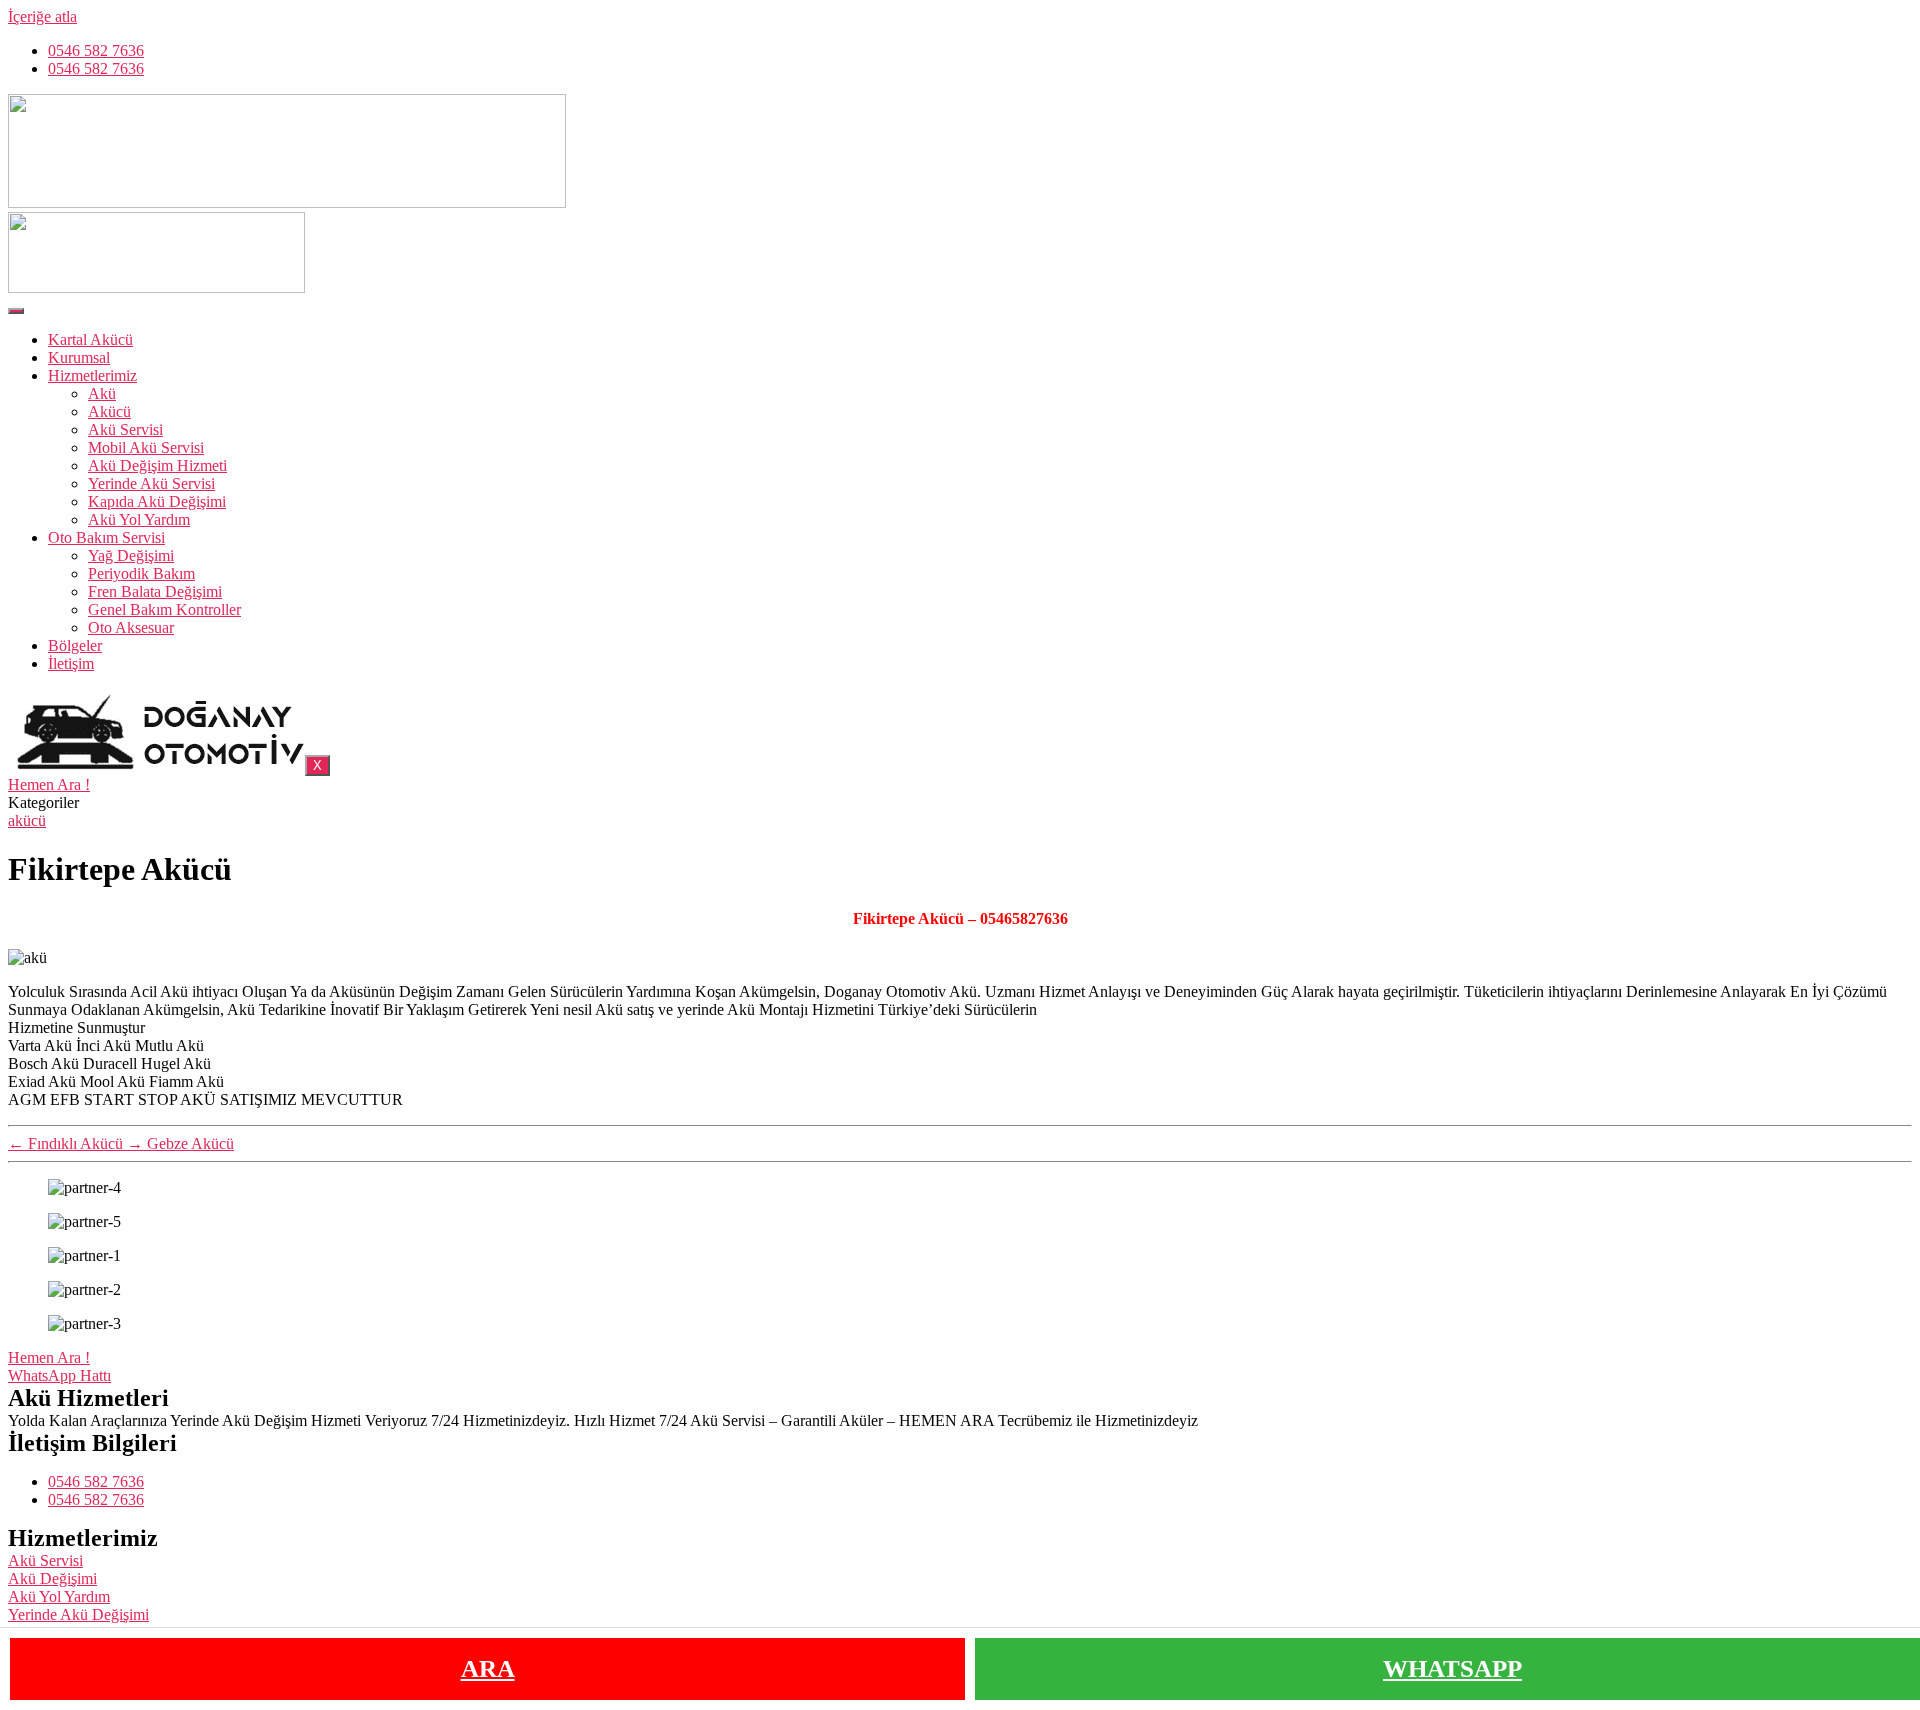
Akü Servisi (125, 429)
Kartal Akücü (90, 339)
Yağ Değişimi (131, 555)
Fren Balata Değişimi (155, 591)
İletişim (71, 663)
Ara (488, 1668)
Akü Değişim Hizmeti (157, 465)
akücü (27, 820)
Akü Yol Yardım (139, 519)
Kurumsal (79, 357)
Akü (102, 393)
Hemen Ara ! (49, 784)
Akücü (109, 411)
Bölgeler (75, 645)
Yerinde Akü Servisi (151, 483)
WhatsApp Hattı (59, 1375)
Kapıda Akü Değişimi (157, 501)
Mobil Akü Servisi (146, 447)
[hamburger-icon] (16, 311)
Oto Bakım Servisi (106, 537)
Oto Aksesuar (131, 627)
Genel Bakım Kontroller (164, 609)
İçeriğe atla (42, 16)
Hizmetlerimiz (92, 375)
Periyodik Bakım (141, 573)
